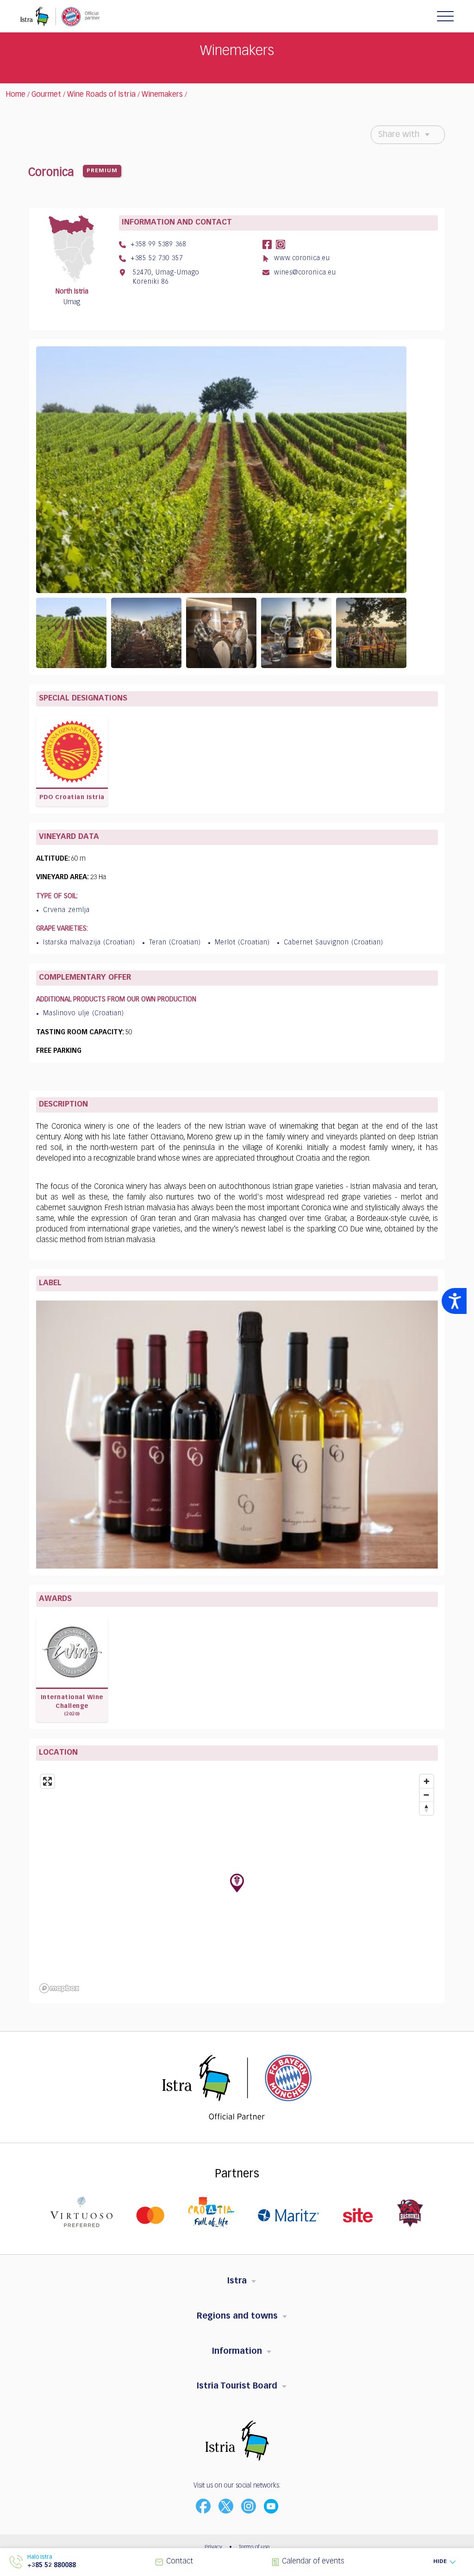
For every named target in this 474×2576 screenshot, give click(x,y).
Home (16, 95)
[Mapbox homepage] (59, 1988)
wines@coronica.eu (304, 273)
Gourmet (46, 95)
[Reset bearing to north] (427, 1808)
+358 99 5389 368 (157, 244)
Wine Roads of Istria (101, 95)
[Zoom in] (427, 1781)
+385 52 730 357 (156, 258)
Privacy (213, 2547)
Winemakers (162, 95)
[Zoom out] (427, 1795)
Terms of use (254, 2547)
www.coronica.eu (301, 258)
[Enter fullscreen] (47, 1781)
